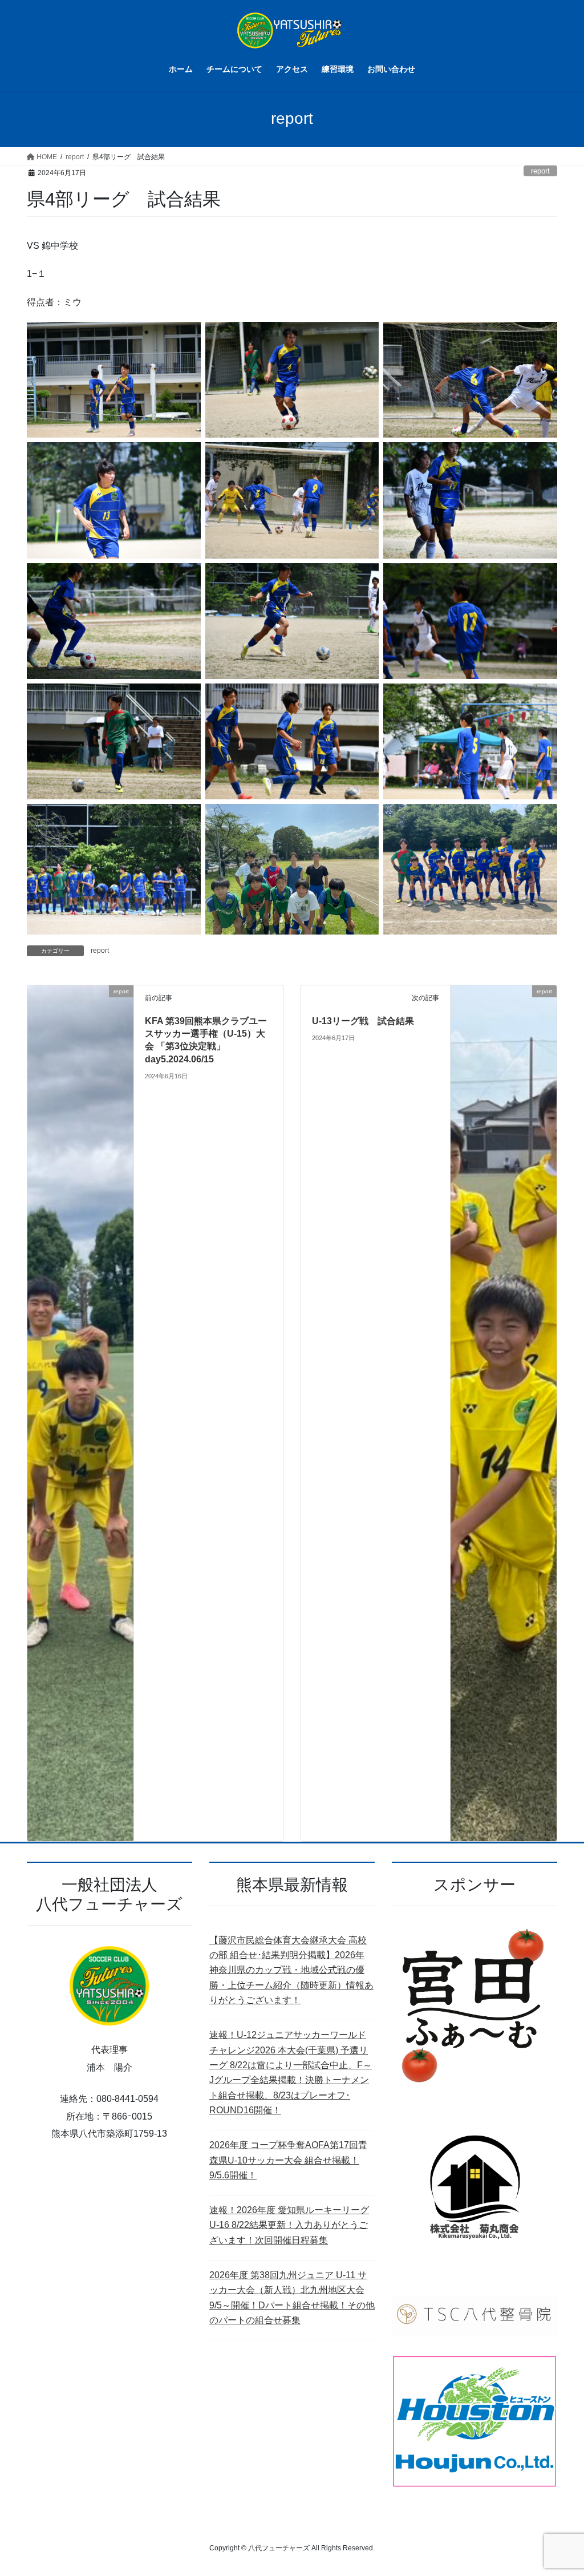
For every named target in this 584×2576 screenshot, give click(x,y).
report (540, 171)
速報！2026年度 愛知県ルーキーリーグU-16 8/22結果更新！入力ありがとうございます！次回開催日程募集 (289, 2225)
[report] (80, 1412)
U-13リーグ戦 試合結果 (363, 1021)
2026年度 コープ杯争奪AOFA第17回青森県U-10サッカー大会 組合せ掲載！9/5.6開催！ (288, 2160)
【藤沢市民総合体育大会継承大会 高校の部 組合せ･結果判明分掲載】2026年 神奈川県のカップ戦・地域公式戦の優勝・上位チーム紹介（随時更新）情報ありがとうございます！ (291, 1970)
